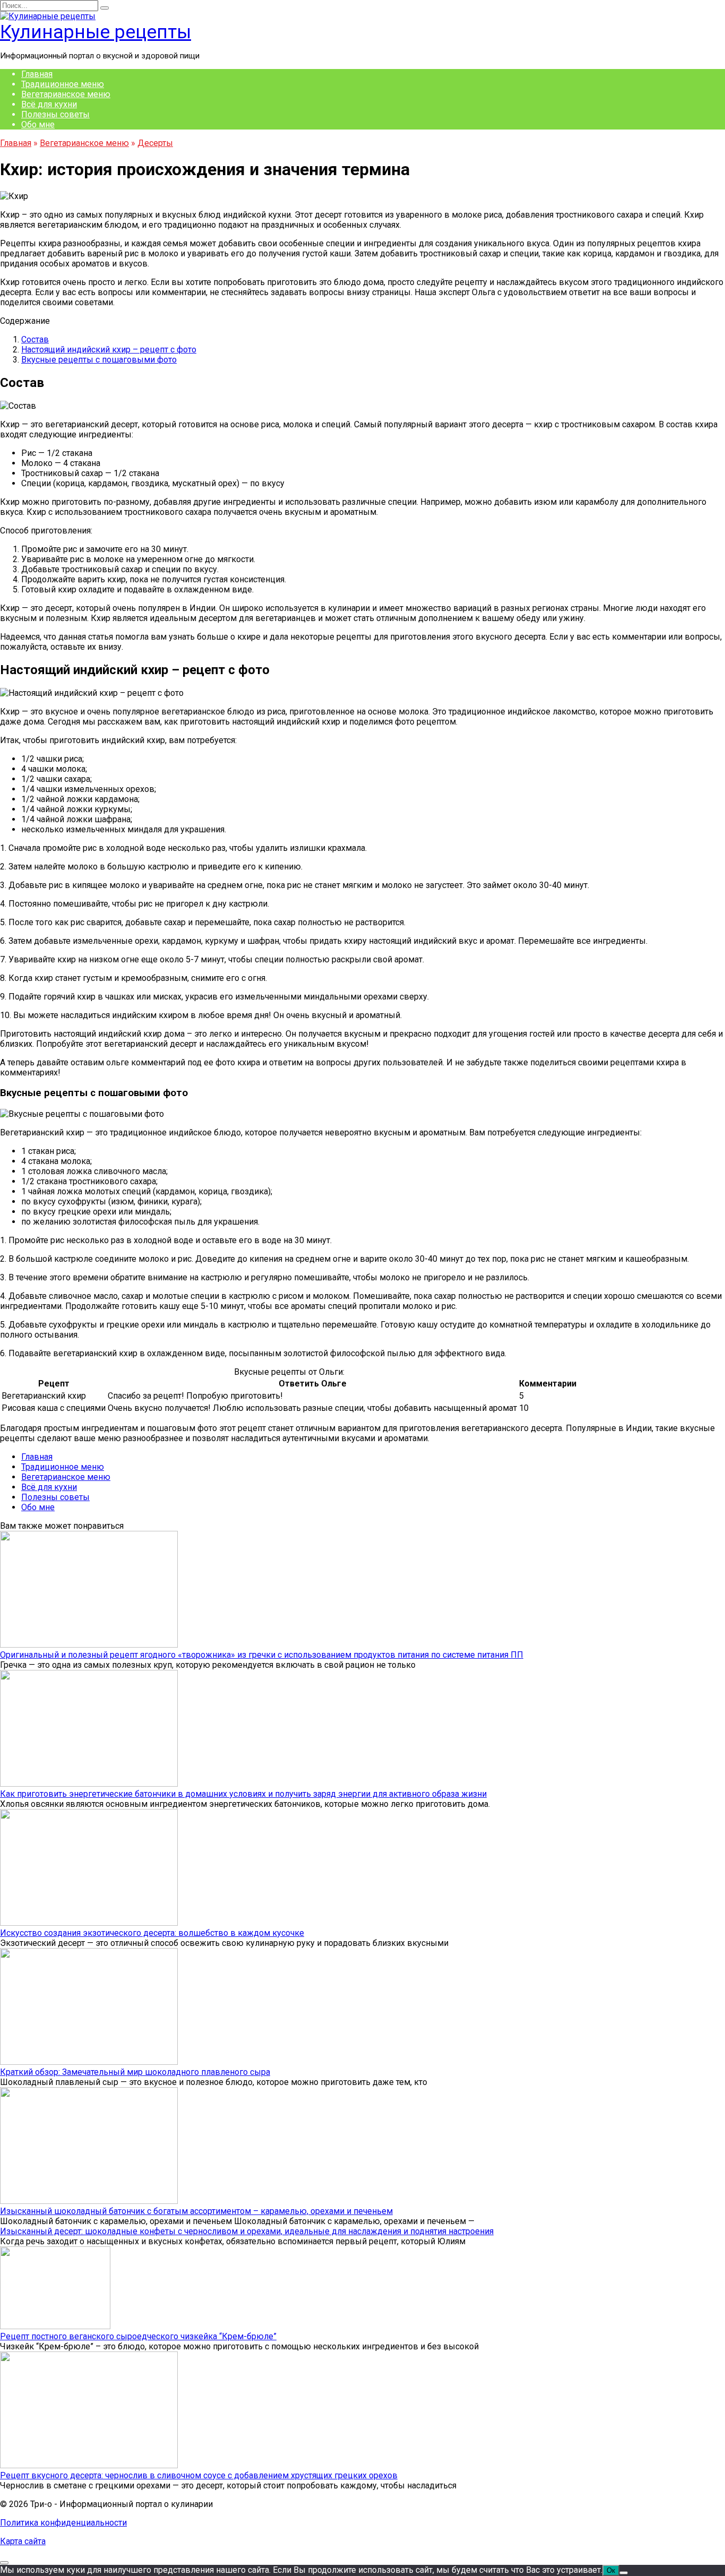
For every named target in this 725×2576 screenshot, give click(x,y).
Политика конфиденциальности (63, 2523)
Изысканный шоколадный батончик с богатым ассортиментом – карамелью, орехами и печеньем (196, 2211)
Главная (37, 74)
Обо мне (38, 124)
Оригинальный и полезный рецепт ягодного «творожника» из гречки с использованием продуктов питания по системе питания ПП (262, 1655)
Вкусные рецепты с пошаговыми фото (99, 360)
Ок (611, 2570)
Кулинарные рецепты (96, 32)
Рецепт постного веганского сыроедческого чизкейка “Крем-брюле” (138, 2336)
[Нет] (624, 2573)
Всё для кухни (49, 104)
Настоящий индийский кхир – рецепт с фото (109, 350)
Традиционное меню (63, 84)
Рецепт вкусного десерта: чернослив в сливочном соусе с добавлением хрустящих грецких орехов (199, 2475)
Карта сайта (23, 2541)
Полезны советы (55, 114)
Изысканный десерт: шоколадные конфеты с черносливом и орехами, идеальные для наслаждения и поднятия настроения (247, 2231)
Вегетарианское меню (66, 94)
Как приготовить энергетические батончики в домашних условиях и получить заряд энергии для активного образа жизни (243, 1794)
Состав (35, 339)
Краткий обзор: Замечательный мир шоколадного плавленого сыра (135, 2072)
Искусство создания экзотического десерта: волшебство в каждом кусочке (152, 1933)
